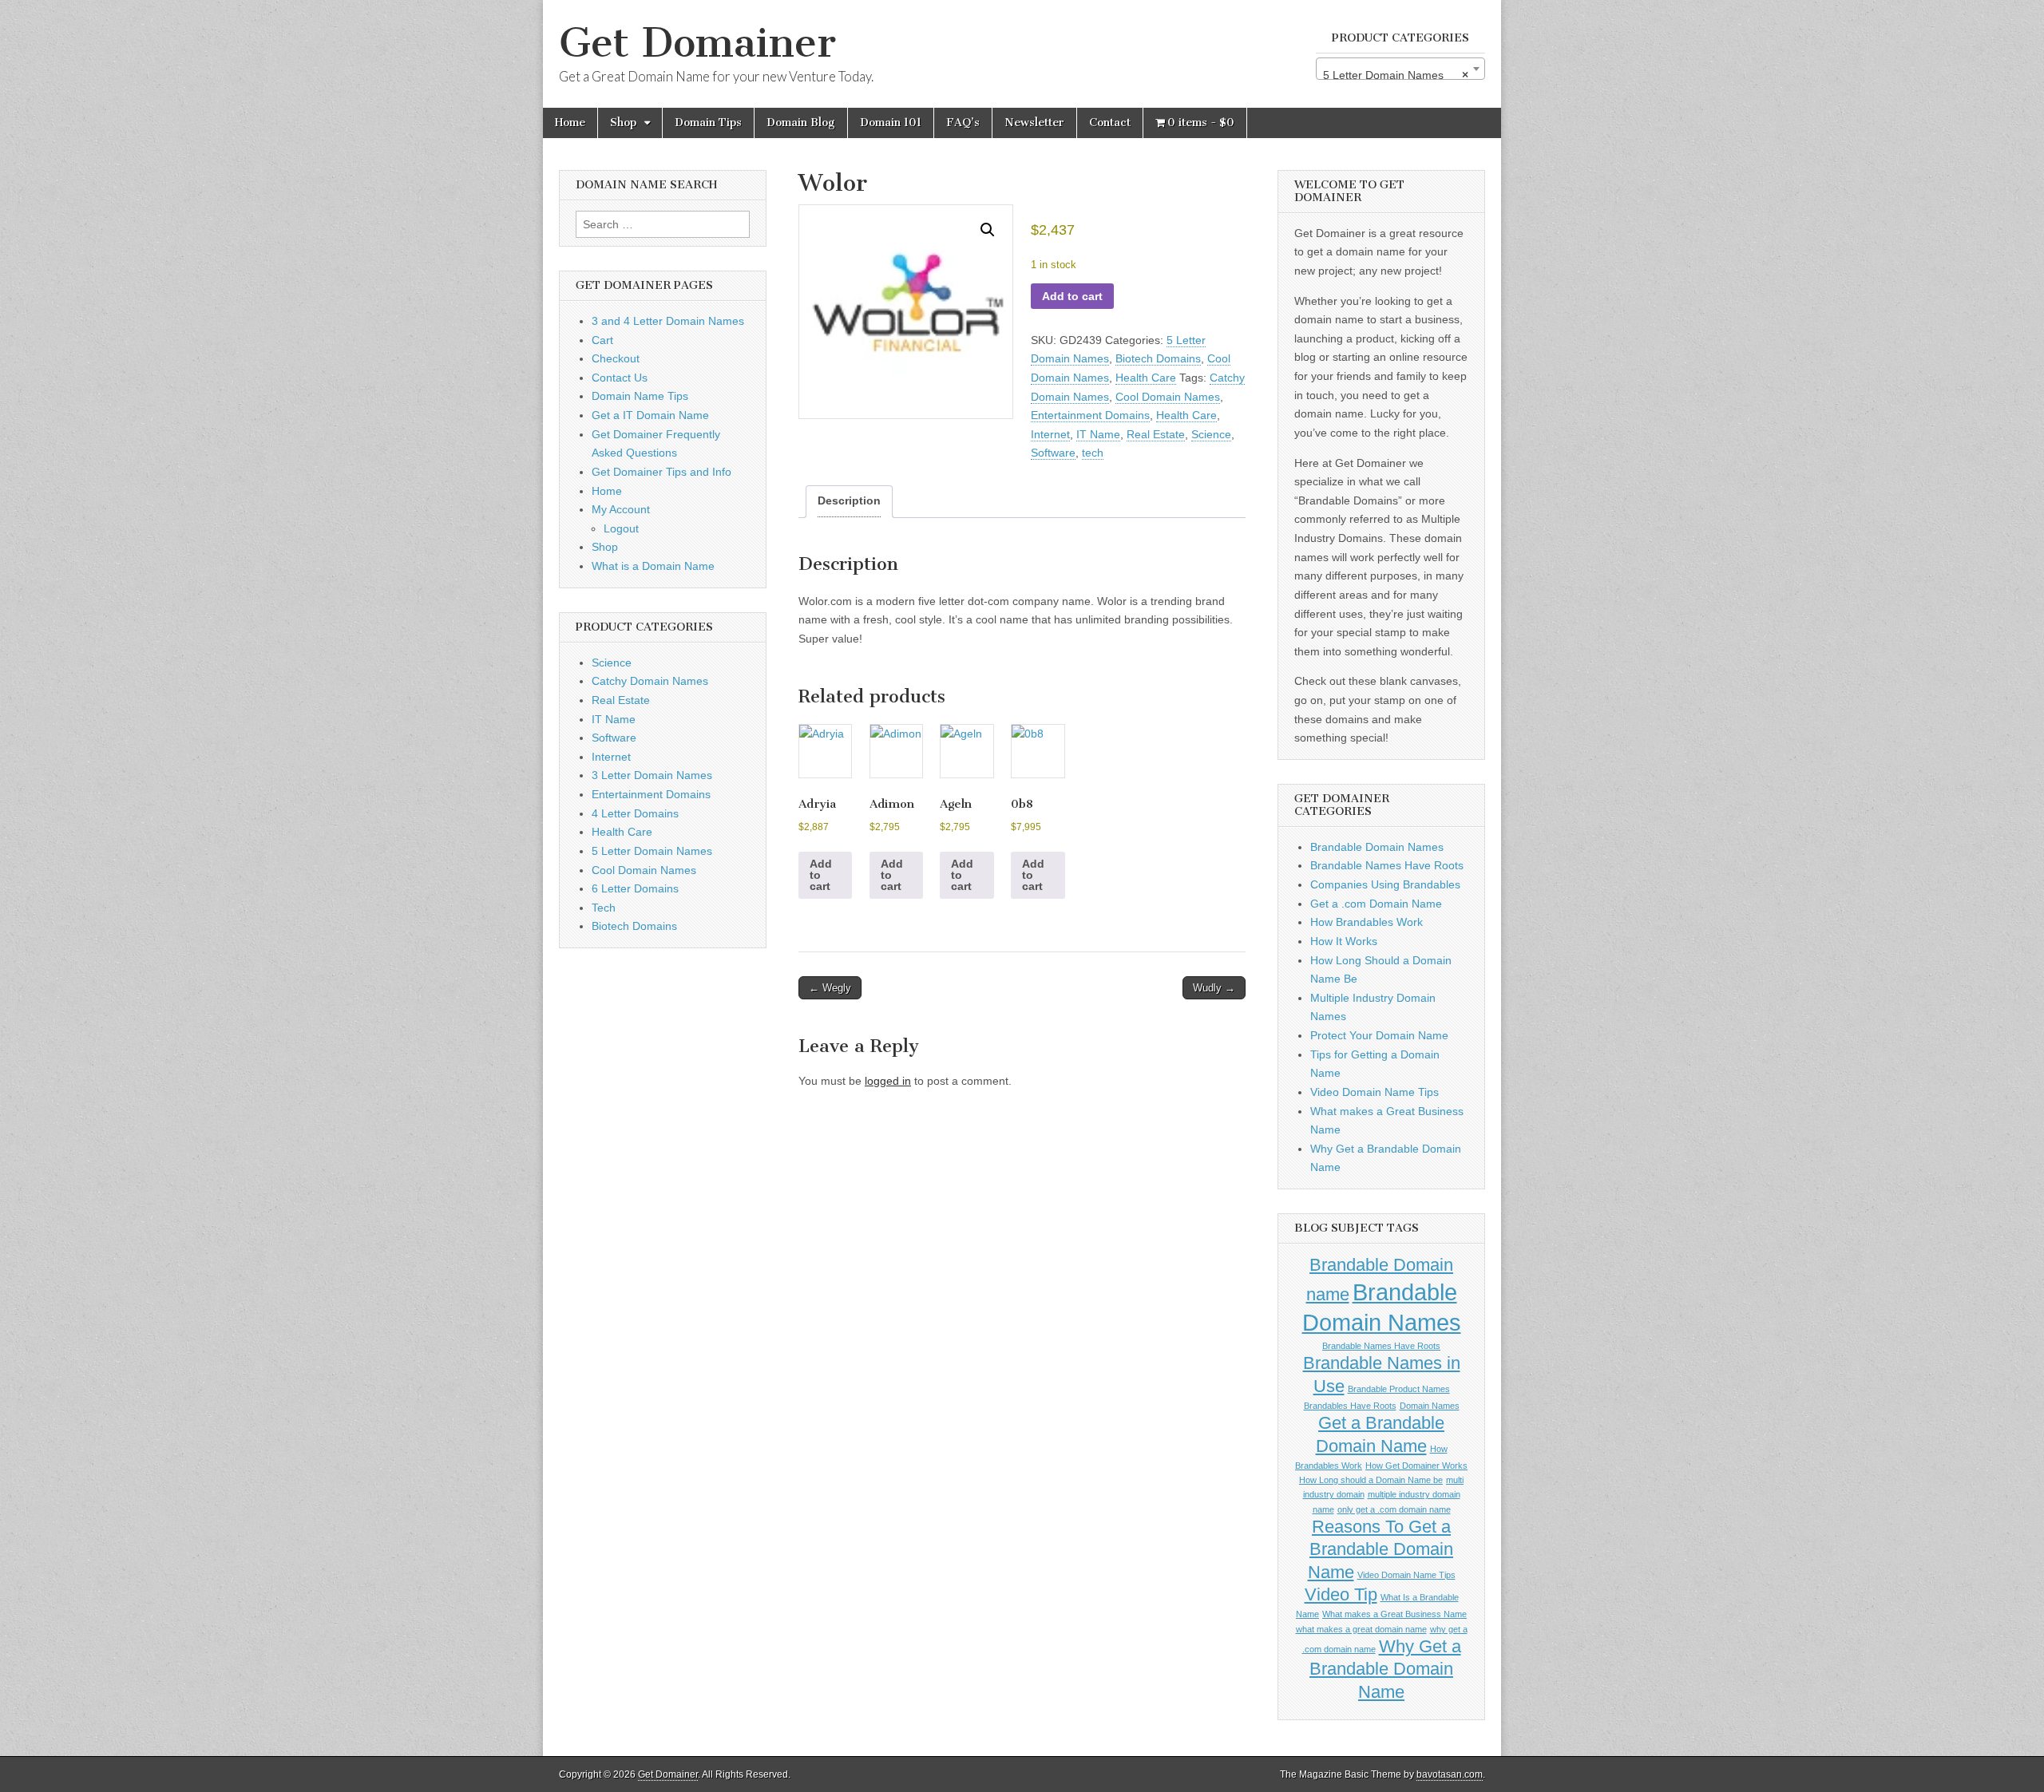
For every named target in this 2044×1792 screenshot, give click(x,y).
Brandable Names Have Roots (1387, 865)
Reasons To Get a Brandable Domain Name (1381, 1549)
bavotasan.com (1450, 1774)
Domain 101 (891, 123)
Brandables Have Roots (1350, 1406)
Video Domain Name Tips (1375, 1092)
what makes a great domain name (1361, 1629)
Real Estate (1156, 434)
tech (1093, 453)
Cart (602, 340)
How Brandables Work (1367, 922)
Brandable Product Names (1399, 1389)
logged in (888, 1081)
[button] (988, 230)
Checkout (616, 358)
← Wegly (830, 988)
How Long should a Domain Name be (1371, 1480)
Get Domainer (697, 43)
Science (1211, 434)
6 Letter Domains (635, 888)
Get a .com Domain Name (1376, 904)
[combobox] (1400, 69)
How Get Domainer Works (1416, 1466)
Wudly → (1214, 988)
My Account (621, 509)
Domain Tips (708, 123)
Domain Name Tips (640, 396)
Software (1053, 453)
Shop (623, 123)
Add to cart (1072, 296)
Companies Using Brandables (1385, 884)
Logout (621, 528)
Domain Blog (801, 123)
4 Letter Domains (635, 813)
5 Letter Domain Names (652, 851)
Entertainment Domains (1090, 415)
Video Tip (1341, 1594)
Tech (604, 908)
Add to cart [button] (821, 875)
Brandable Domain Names (1377, 847)
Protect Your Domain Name (1379, 1035)
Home (570, 123)
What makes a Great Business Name (1394, 1614)
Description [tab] (849, 500)
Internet (1050, 434)
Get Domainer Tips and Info (662, 472)
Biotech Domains (1158, 358)
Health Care (1146, 378)
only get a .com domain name (1394, 1509)
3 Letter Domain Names (652, 775)
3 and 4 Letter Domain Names (668, 321)
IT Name (1098, 434)
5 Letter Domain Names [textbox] (1396, 75)
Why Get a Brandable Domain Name (1385, 1669)
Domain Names (1430, 1406)
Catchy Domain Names (650, 681)
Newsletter (1034, 123)
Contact (1110, 123)
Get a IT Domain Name (650, 415)
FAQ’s (963, 123)
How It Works (1344, 941)
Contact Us (620, 378)
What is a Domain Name (653, 566)
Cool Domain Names (1168, 397)
